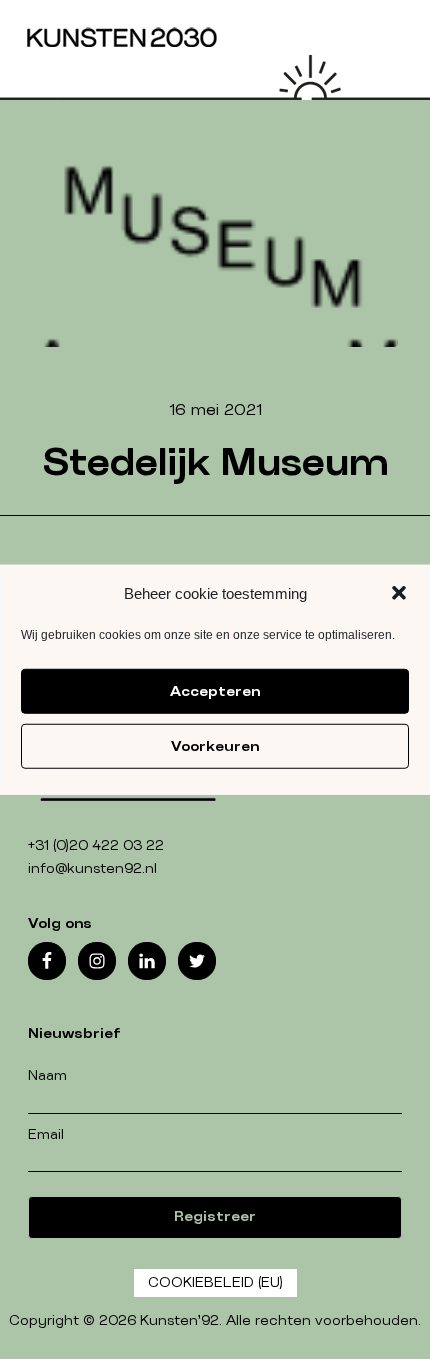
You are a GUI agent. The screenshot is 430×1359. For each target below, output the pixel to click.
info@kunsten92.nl (92, 869)
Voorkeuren (215, 746)
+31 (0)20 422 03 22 (96, 846)
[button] (399, 593)
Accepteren (215, 691)
